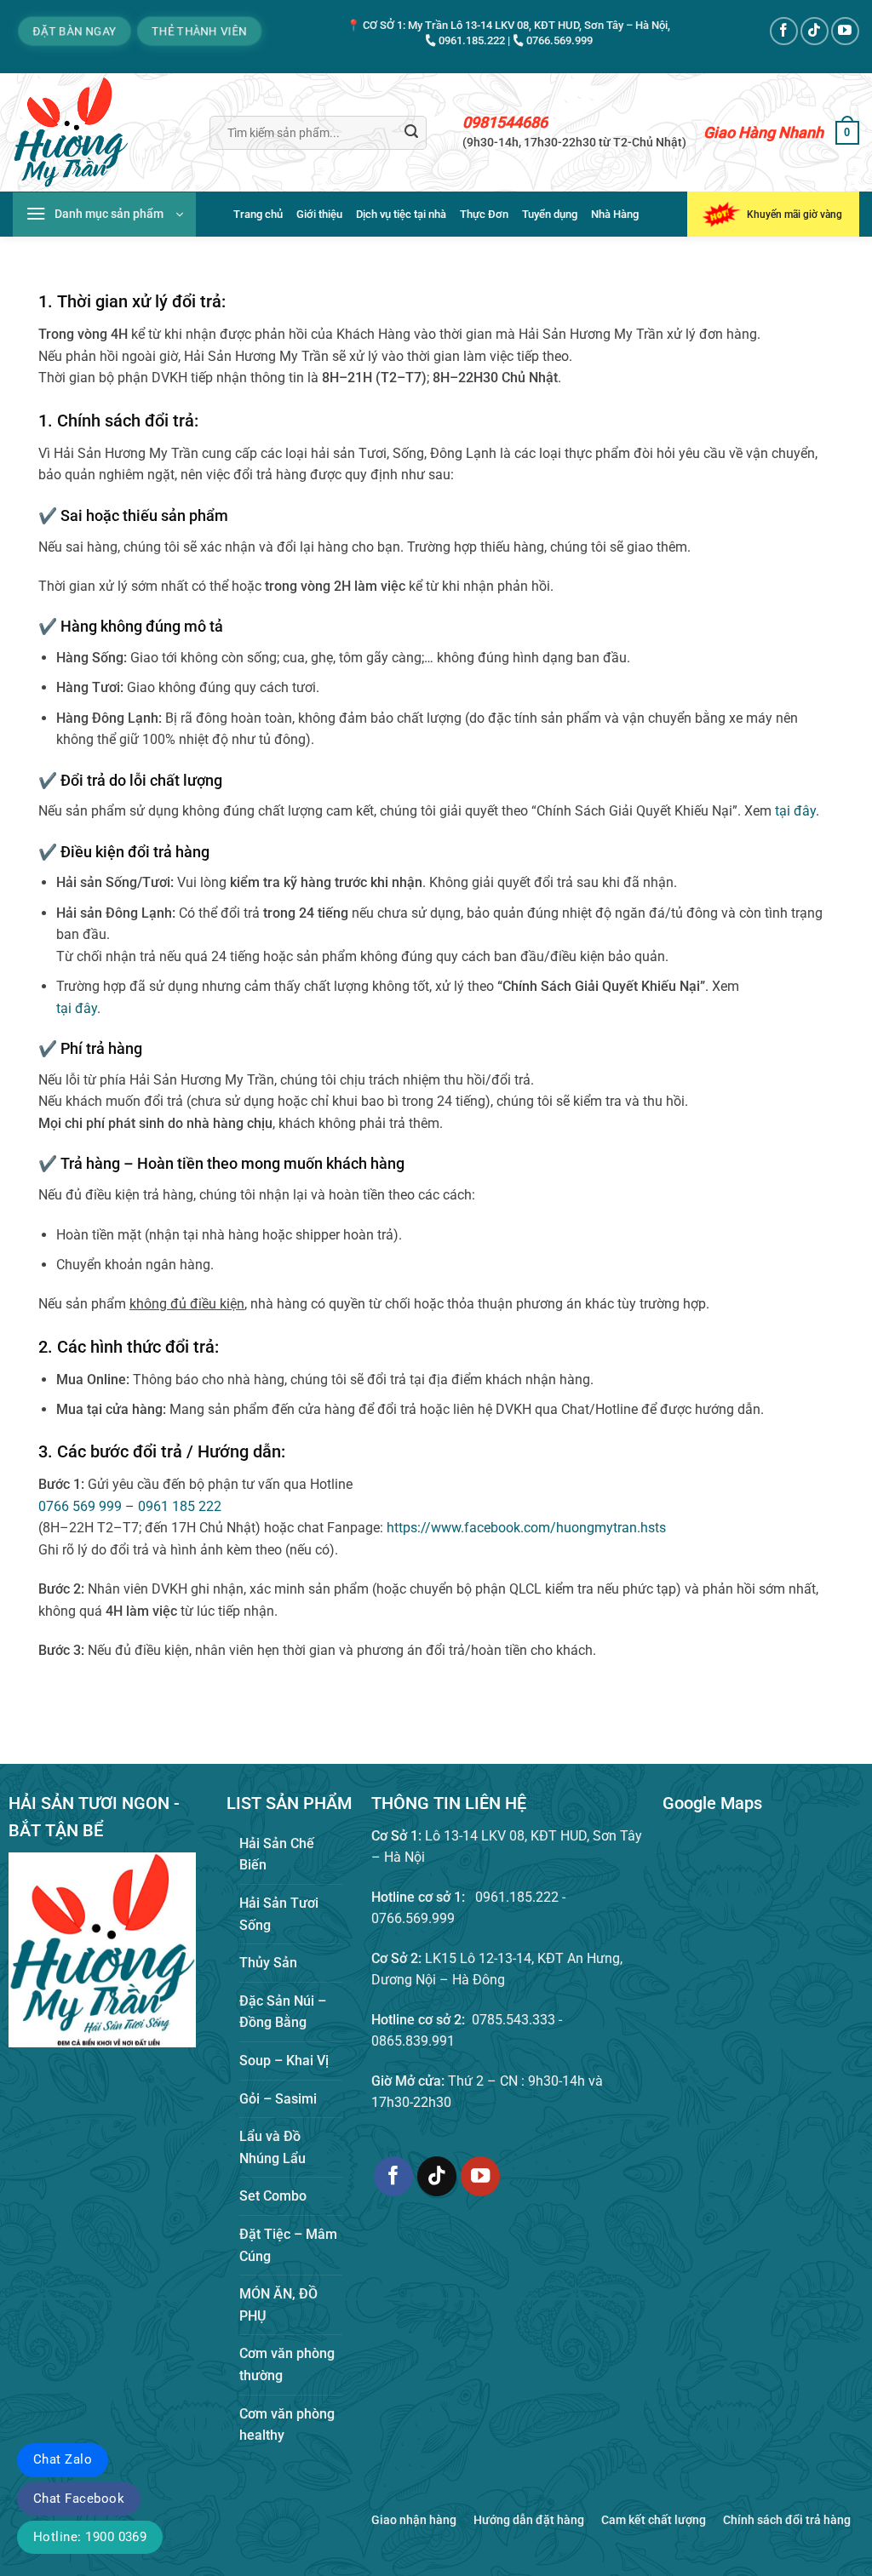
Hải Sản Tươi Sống (279, 1914)
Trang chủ (258, 214)
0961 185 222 (180, 1506)
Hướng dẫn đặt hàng (529, 2520)
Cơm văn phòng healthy (287, 2425)
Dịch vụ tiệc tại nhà (401, 214)
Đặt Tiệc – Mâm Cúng (288, 2245)
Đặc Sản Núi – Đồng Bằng (283, 2012)
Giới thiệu (319, 214)
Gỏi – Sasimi (278, 2099)
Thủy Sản (268, 1963)
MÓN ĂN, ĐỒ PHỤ (278, 2305)
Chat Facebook (79, 2499)
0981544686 (505, 122)
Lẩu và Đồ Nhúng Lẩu (272, 2147)
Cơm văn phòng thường (287, 2364)
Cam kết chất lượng (654, 2520)
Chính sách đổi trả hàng (787, 2520)
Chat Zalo (63, 2459)
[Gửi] (411, 133)
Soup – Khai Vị (284, 2061)
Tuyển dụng (550, 214)
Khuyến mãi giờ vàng (795, 215)
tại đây (795, 811)
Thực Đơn (484, 214)
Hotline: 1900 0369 (90, 2537)
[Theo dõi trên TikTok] (815, 31)
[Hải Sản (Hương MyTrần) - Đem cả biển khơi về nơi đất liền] (98, 132)
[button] (847, 133)
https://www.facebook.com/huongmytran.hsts (526, 1528)
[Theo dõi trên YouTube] (845, 31)
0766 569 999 (80, 1506)
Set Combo (273, 2196)
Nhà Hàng (615, 214)
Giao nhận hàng (414, 2520)
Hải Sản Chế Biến (277, 1855)
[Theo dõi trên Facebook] (784, 31)
